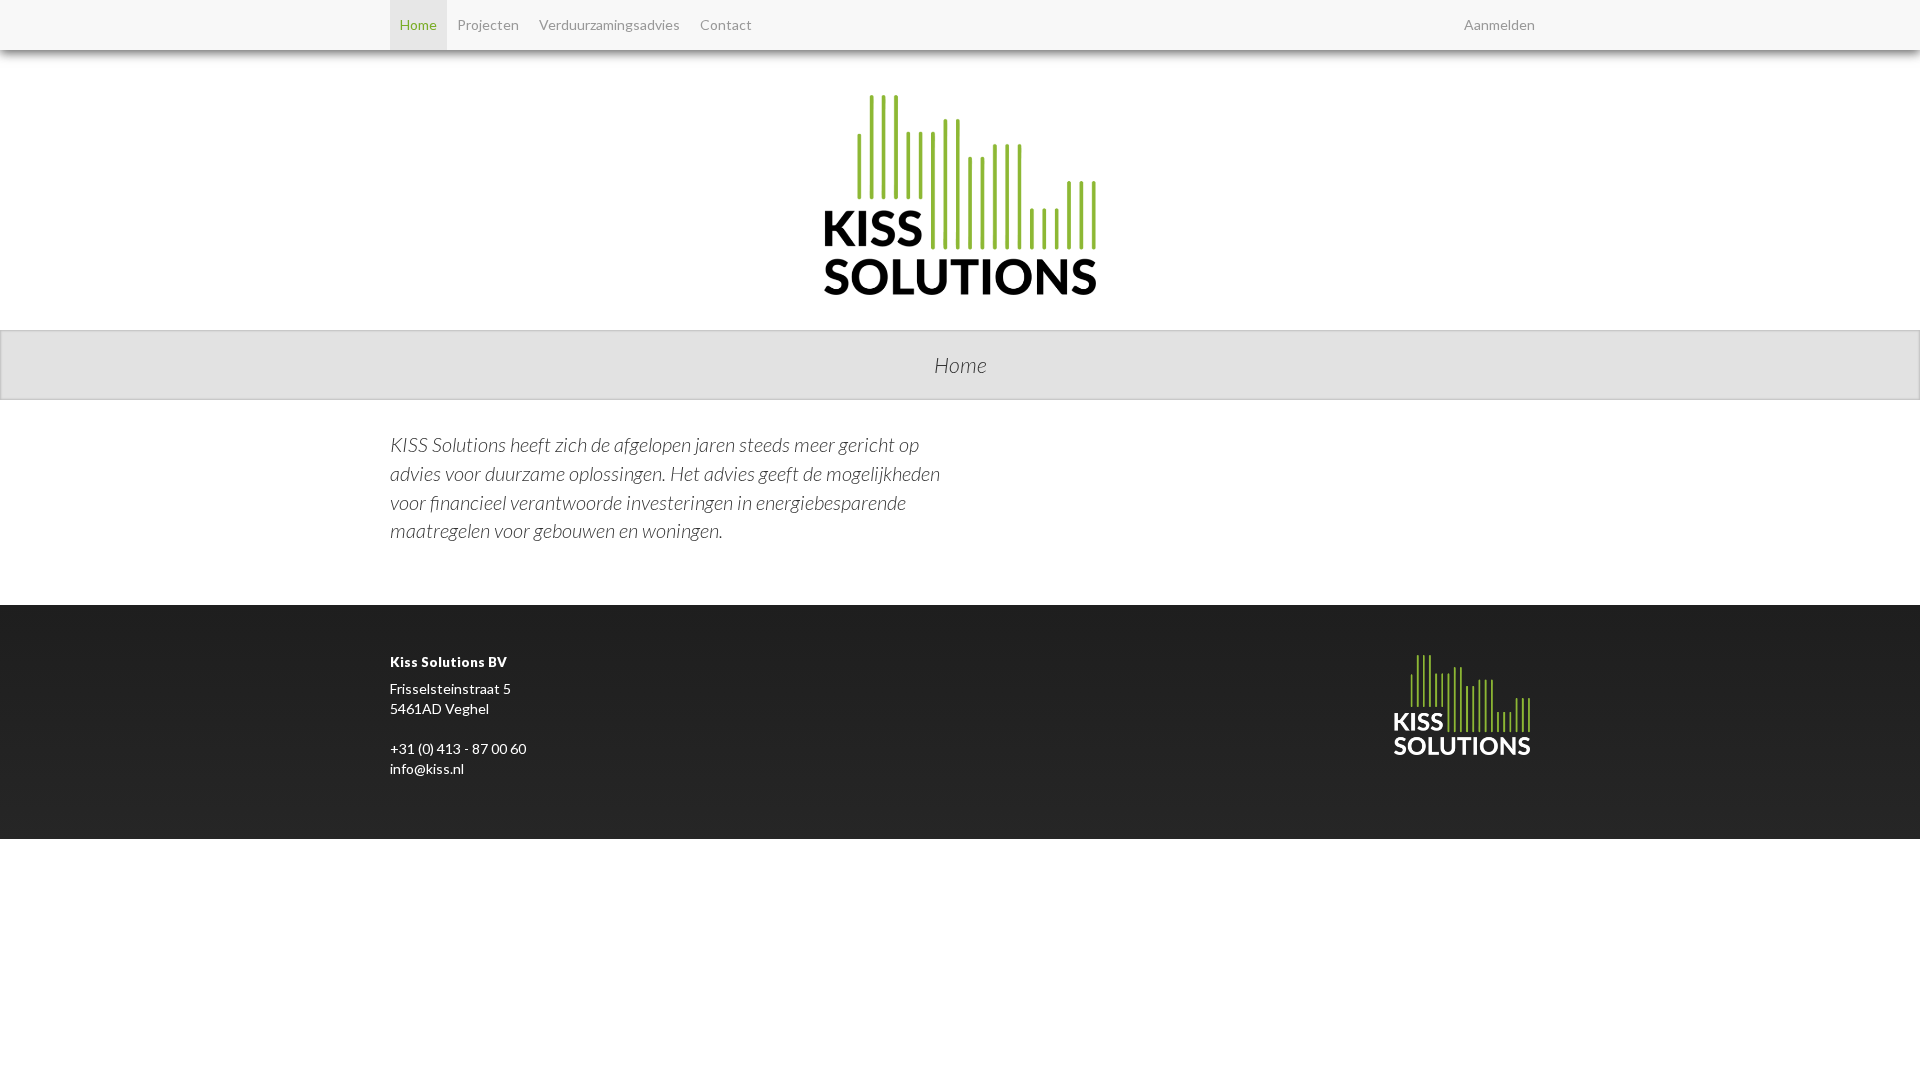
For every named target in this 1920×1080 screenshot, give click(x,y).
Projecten (488, 24)
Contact (726, 24)
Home (418, 24)
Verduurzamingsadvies (609, 24)
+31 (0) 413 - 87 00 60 (458, 748)
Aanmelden (1499, 24)
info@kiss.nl (427, 768)
